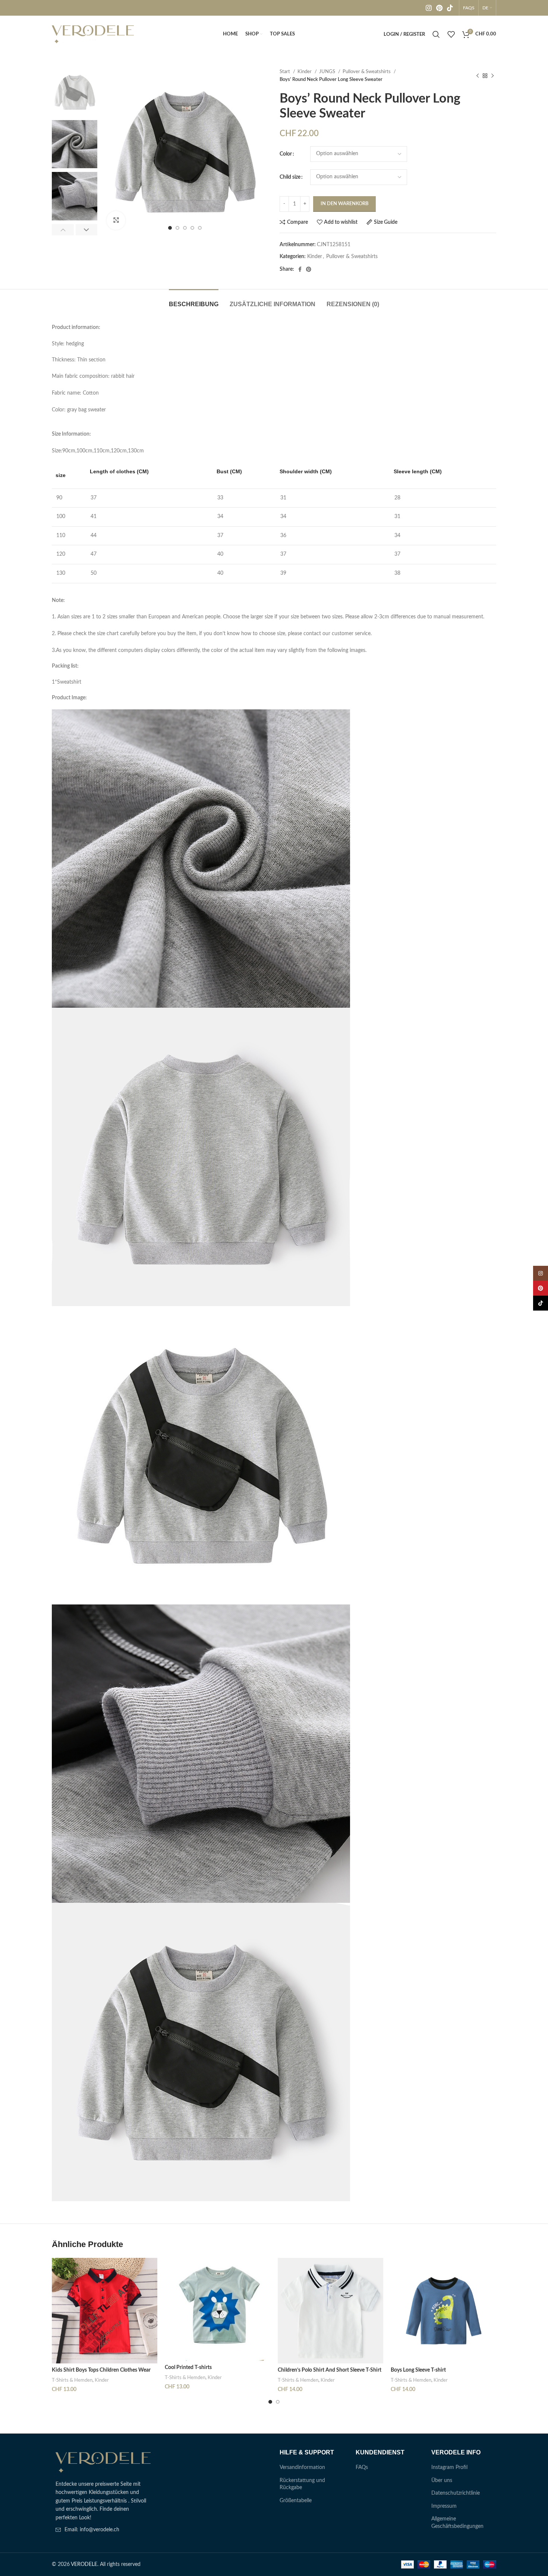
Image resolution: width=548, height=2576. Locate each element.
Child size (290, 177)
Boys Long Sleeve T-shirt (418, 2370)
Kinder (305, 72)
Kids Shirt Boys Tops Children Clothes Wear (101, 2370)
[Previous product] (478, 76)
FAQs (362, 2467)
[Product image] (105, 2311)
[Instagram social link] (429, 8)
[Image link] (103, 2462)
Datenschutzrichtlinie (456, 2493)
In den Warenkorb (344, 204)
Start (285, 72)
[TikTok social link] (450, 8)
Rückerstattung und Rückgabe (302, 2484)
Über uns (442, 2481)
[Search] (436, 34)
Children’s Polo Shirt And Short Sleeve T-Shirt (330, 2370)
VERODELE (84, 2564)
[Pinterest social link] (439, 8)
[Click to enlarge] (116, 220)
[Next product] (492, 76)
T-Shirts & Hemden (72, 2380)
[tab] (194, 300)
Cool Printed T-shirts (188, 2368)
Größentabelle (296, 2501)
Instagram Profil (449, 2467)
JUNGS (328, 72)
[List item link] (103, 2530)
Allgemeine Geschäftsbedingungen (457, 2523)
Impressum (444, 2506)
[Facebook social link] (300, 269)
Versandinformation (302, 2467)
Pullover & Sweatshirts (367, 72)
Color (286, 154)
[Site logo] (93, 34)
